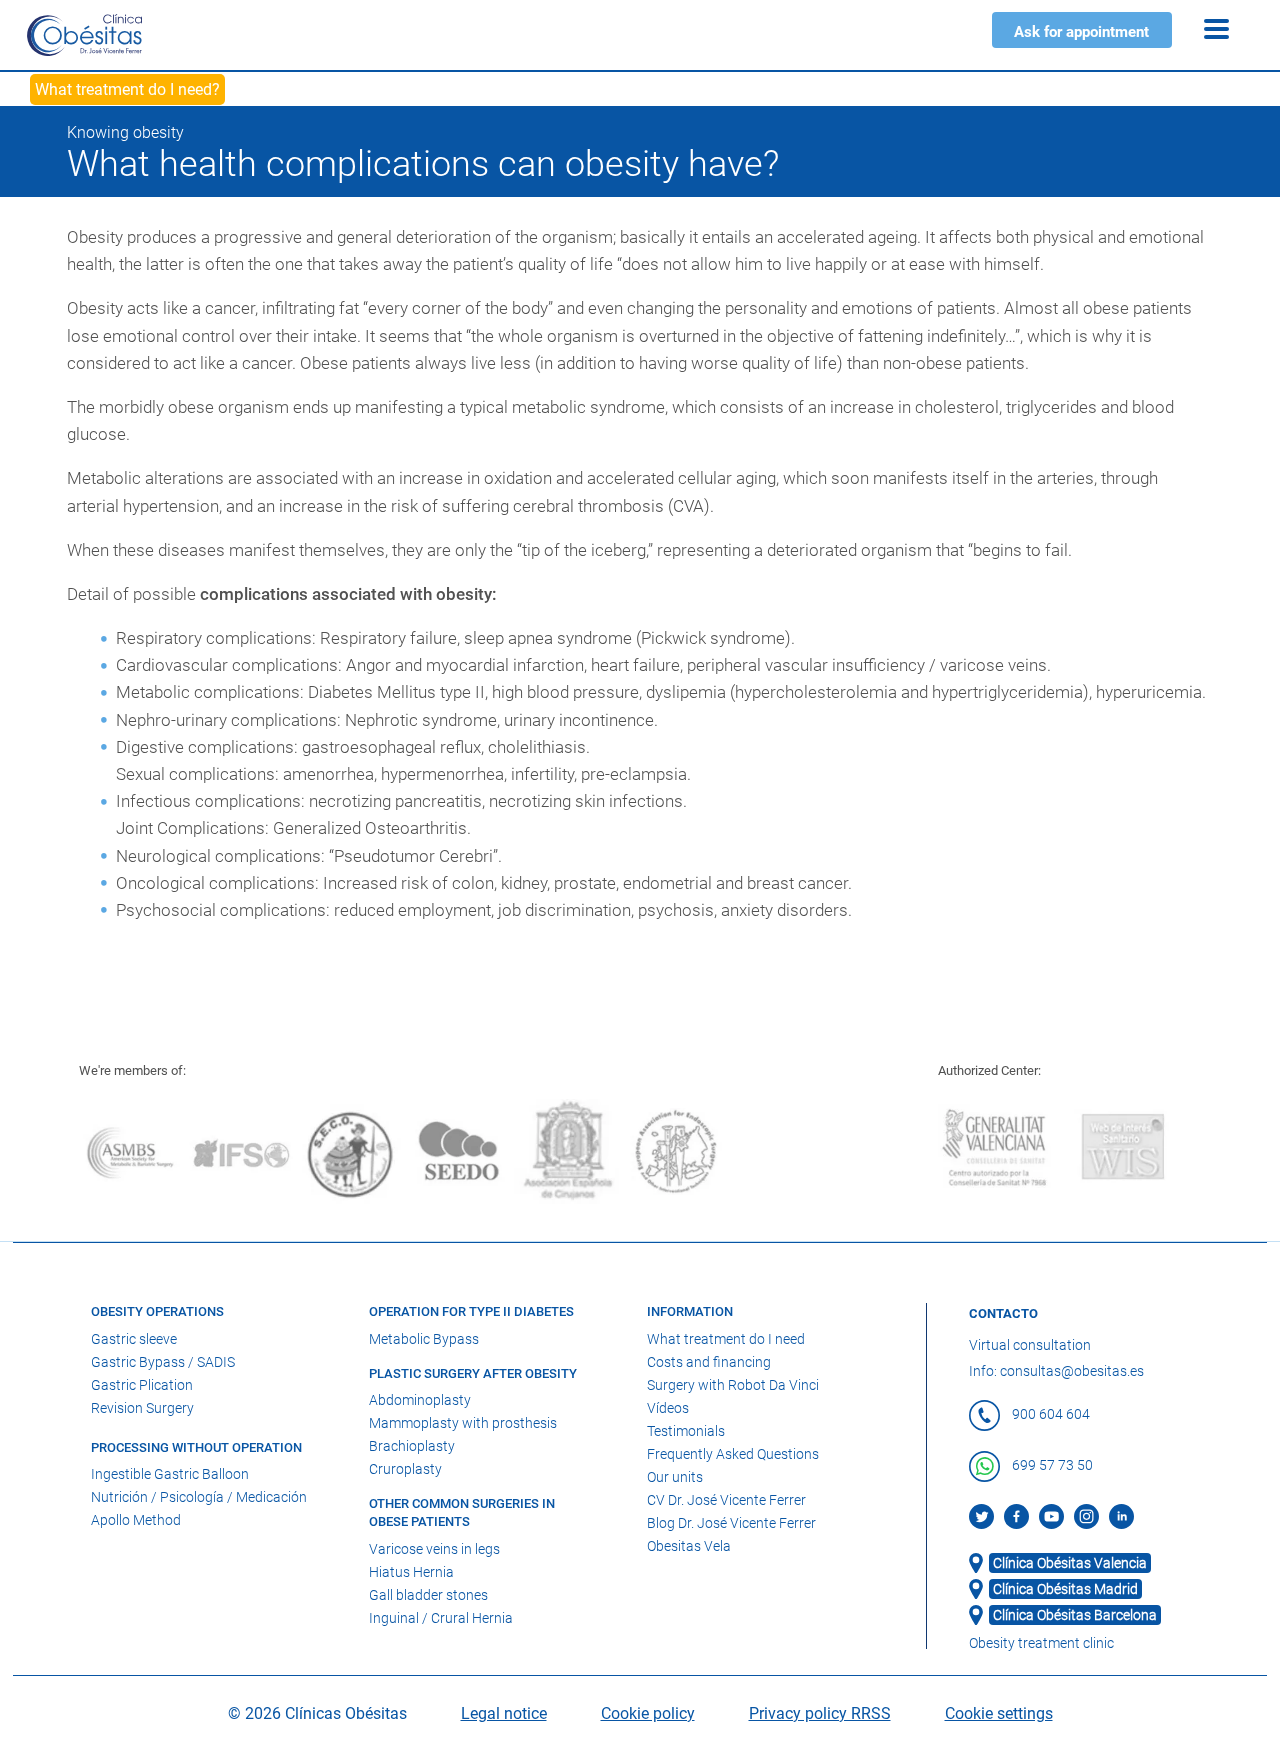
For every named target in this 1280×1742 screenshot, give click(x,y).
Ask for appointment (1081, 32)
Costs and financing (709, 1362)
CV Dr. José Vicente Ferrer (726, 1500)
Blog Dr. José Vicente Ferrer (731, 1523)
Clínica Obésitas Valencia (1070, 1563)
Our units (675, 1477)
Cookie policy (648, 1713)
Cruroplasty (405, 1469)
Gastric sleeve (134, 1339)
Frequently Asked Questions (733, 1454)
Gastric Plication (142, 1385)
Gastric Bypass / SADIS (163, 1362)
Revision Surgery (142, 1408)
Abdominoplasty (420, 1400)
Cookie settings (999, 1713)
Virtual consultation (1030, 1345)
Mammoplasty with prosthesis (463, 1423)
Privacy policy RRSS (820, 1713)
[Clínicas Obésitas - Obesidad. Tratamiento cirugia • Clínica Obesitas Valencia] (84, 34)
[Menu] (1216, 28)
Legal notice (504, 1713)
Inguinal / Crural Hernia (441, 1618)
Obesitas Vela (689, 1546)
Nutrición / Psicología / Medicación (199, 1497)
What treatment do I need (726, 1339)
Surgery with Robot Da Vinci (733, 1385)
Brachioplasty (412, 1446)
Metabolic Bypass (424, 1339)
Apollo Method (136, 1520)
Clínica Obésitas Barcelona (1075, 1615)
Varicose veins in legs (434, 1549)
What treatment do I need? (127, 89)
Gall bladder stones (428, 1595)
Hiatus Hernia (411, 1572)
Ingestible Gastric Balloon (170, 1474)
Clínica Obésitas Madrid (1065, 1589)
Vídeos (668, 1408)
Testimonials (686, 1431)
